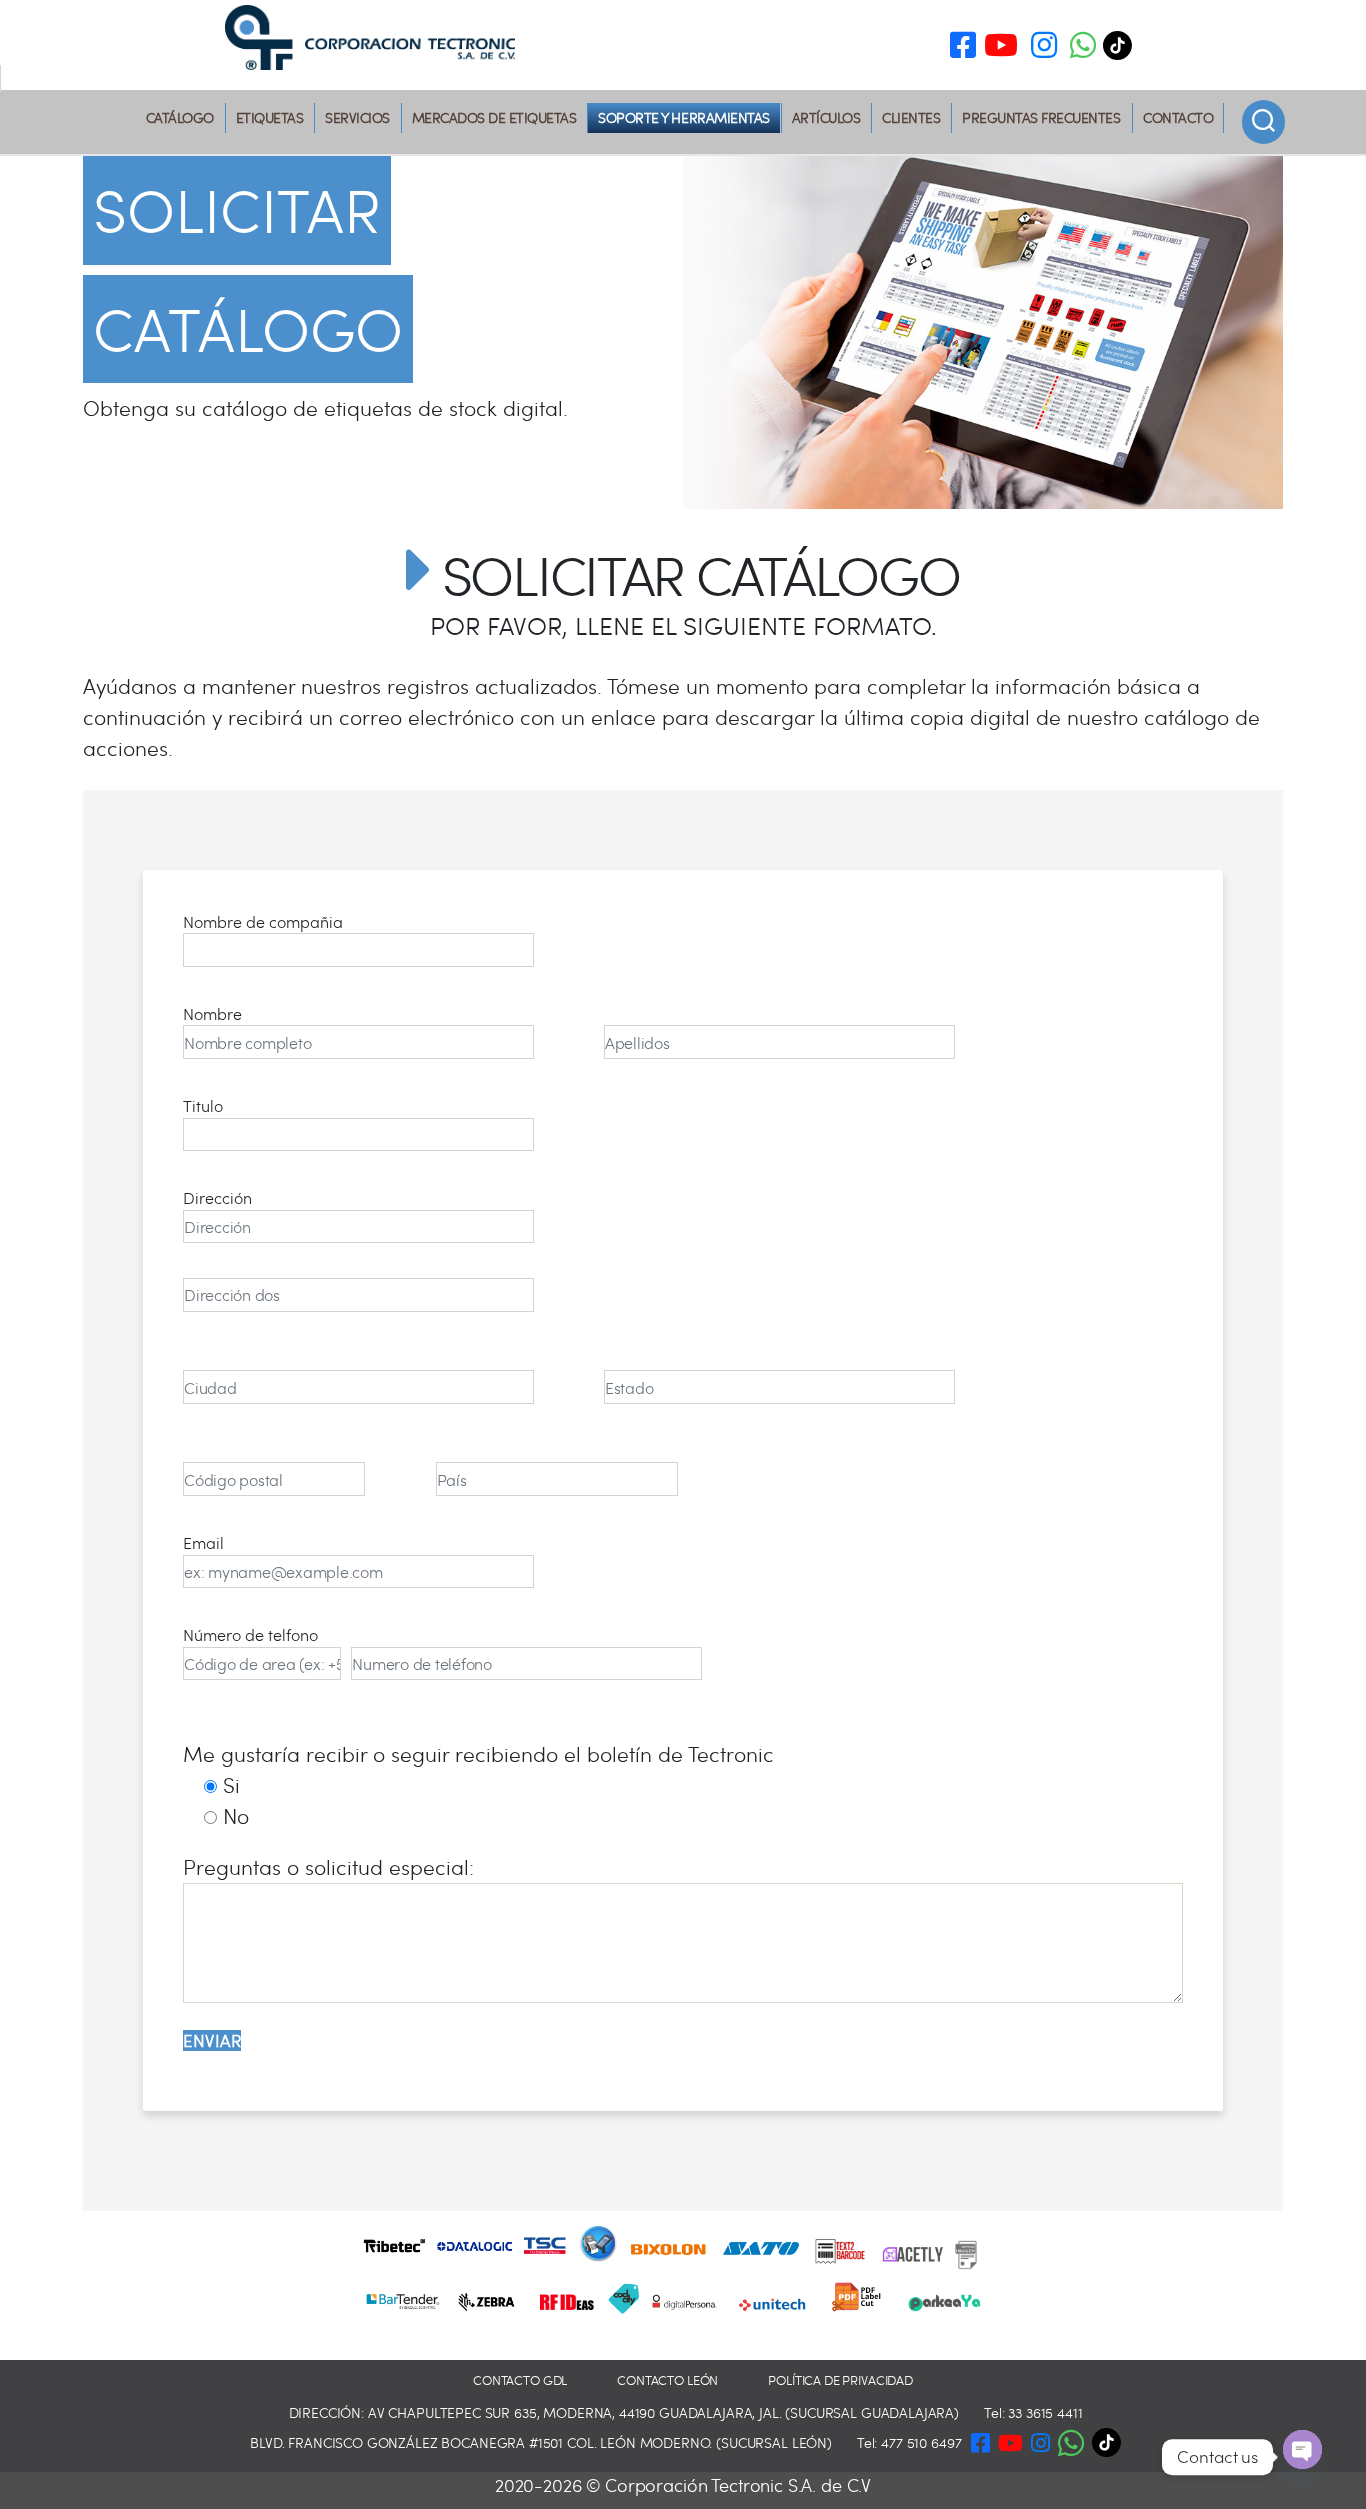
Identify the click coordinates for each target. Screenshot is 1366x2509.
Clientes (911, 117)
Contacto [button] (1178, 117)
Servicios (357, 117)
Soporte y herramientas (683, 117)
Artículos (826, 117)
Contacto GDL (520, 2380)
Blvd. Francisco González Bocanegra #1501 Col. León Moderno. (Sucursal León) (541, 2442)
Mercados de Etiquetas (494, 117)
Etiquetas (270, 117)
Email (203, 1542)
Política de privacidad (840, 2380)
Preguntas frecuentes (1041, 117)
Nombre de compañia (263, 921)
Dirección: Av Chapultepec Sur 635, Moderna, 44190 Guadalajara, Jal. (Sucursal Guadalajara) (624, 2412)
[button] (1083, 48)
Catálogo (180, 117)
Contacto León (667, 2380)
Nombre (212, 1013)
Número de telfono (250, 1634)
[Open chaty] (1302, 2449)
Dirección (217, 1197)
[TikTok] (1122, 45)
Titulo (203, 1105)
